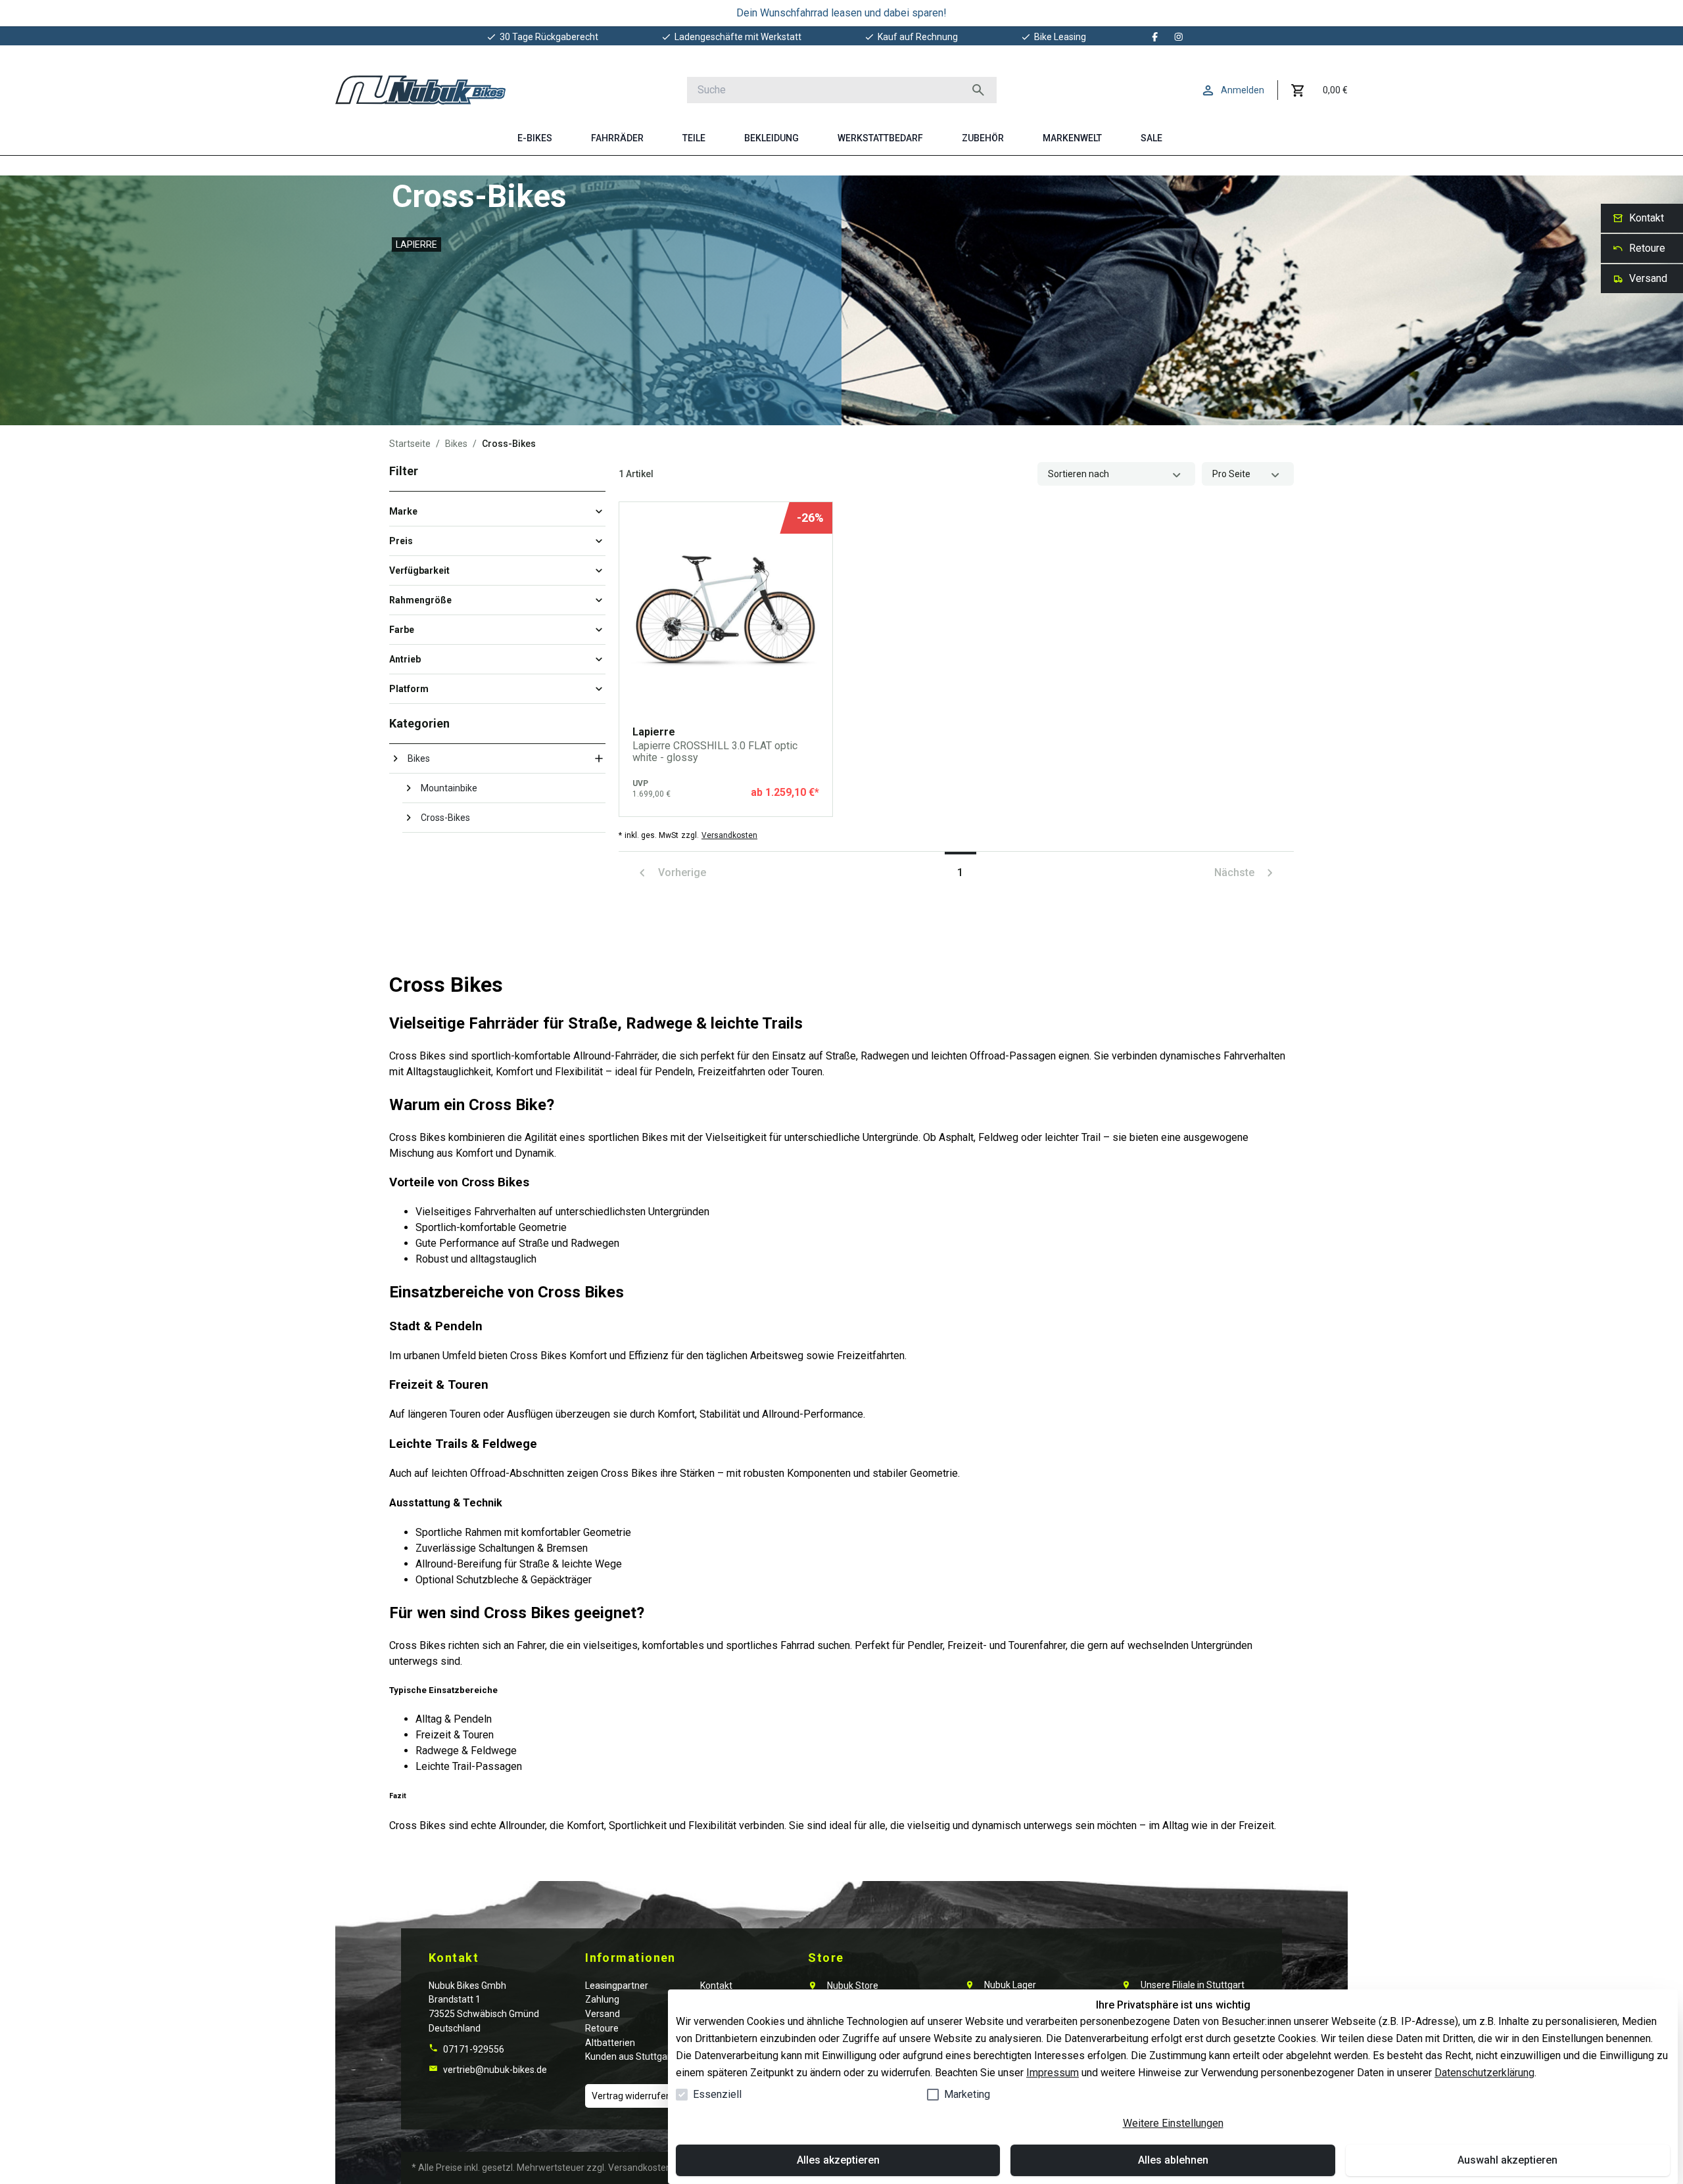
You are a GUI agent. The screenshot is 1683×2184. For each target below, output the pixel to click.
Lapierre (416, 244)
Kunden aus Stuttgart (629, 2056)
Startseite (410, 444)
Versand (603, 2014)
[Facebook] (1155, 37)
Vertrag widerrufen (631, 2096)
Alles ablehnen (1173, 2160)
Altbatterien (610, 2043)
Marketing (967, 2094)
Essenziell (717, 2094)
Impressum (1053, 2073)
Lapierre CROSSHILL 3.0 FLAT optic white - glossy (715, 752)
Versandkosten (729, 835)
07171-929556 (473, 2049)
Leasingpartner (617, 1986)
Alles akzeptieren (838, 2160)
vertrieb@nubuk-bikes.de (494, 2070)
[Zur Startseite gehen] (420, 90)
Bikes (456, 444)
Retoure (602, 2028)
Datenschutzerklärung (1484, 2073)
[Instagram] (1179, 37)
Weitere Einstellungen (1173, 2123)
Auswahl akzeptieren (1507, 2160)
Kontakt (716, 1986)
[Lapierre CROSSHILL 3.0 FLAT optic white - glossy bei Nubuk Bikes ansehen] (726, 609)
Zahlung (602, 1999)
